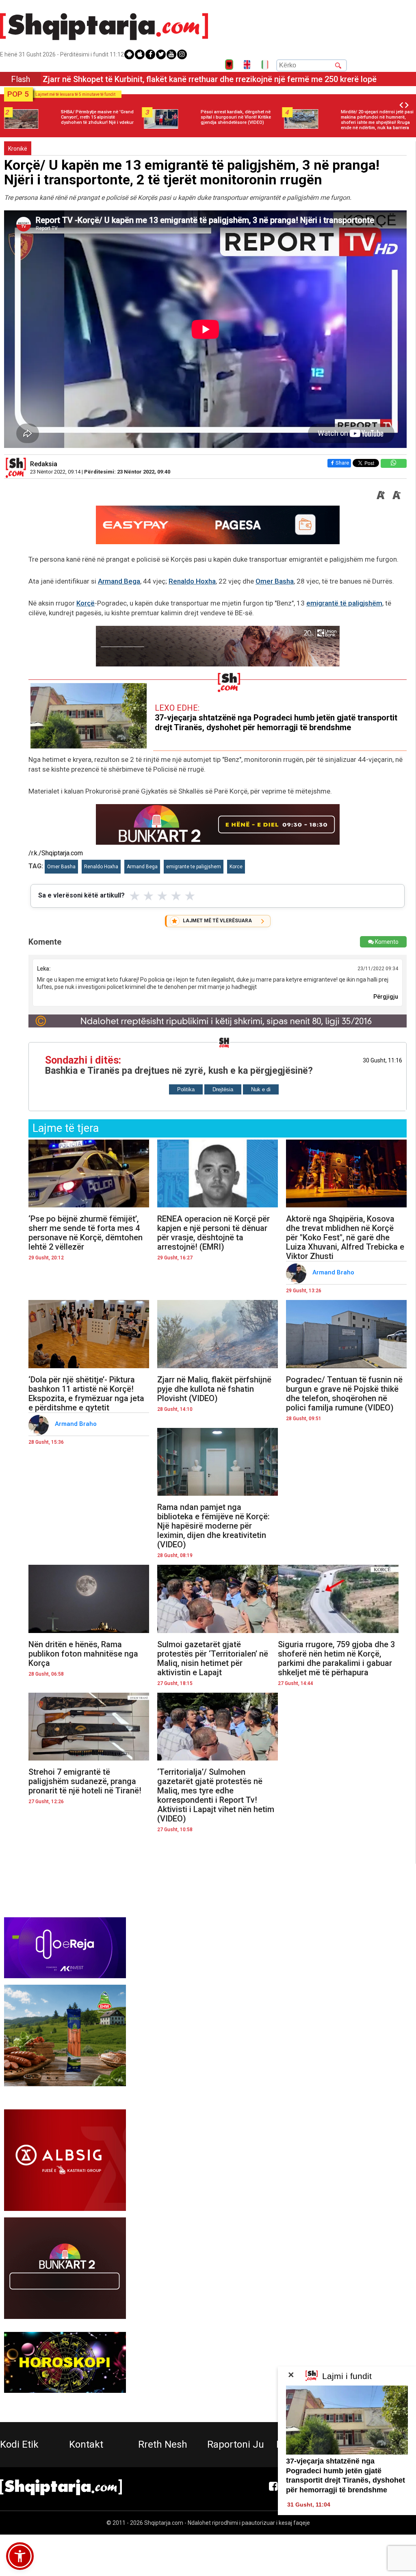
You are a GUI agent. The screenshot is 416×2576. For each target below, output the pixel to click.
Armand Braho (334, 1272)
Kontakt (86, 2444)
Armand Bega (119, 581)
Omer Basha (275, 581)
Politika (186, 1089)
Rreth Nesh (163, 2444)
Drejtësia (223, 1089)
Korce (236, 867)
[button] (20, 2556)
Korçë (86, 603)
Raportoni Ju (236, 2444)
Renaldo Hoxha (192, 581)
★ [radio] (135, 896)
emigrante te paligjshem (194, 867)
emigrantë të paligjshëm (344, 603)
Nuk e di (261, 1089)
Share (342, 463)
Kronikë (18, 149)
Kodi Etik (19, 2444)
